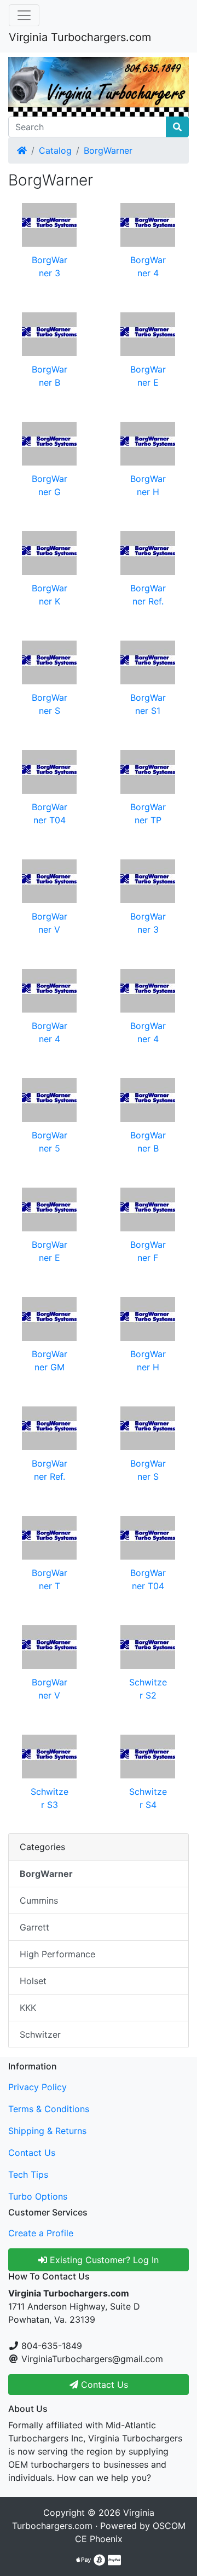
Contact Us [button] (103, 2385)
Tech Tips (28, 2174)
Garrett (34, 1927)
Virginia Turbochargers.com (80, 37)
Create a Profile (41, 2233)
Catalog (55, 150)
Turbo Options (38, 2196)
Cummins (39, 1900)
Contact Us (32, 2153)
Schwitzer (40, 2034)
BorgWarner (108, 150)
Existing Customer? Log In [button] (103, 2260)
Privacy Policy (37, 2087)
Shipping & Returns (47, 2131)
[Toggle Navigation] (24, 15)
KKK (28, 2008)
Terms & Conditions (49, 2109)
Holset (33, 1981)
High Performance (57, 1954)
